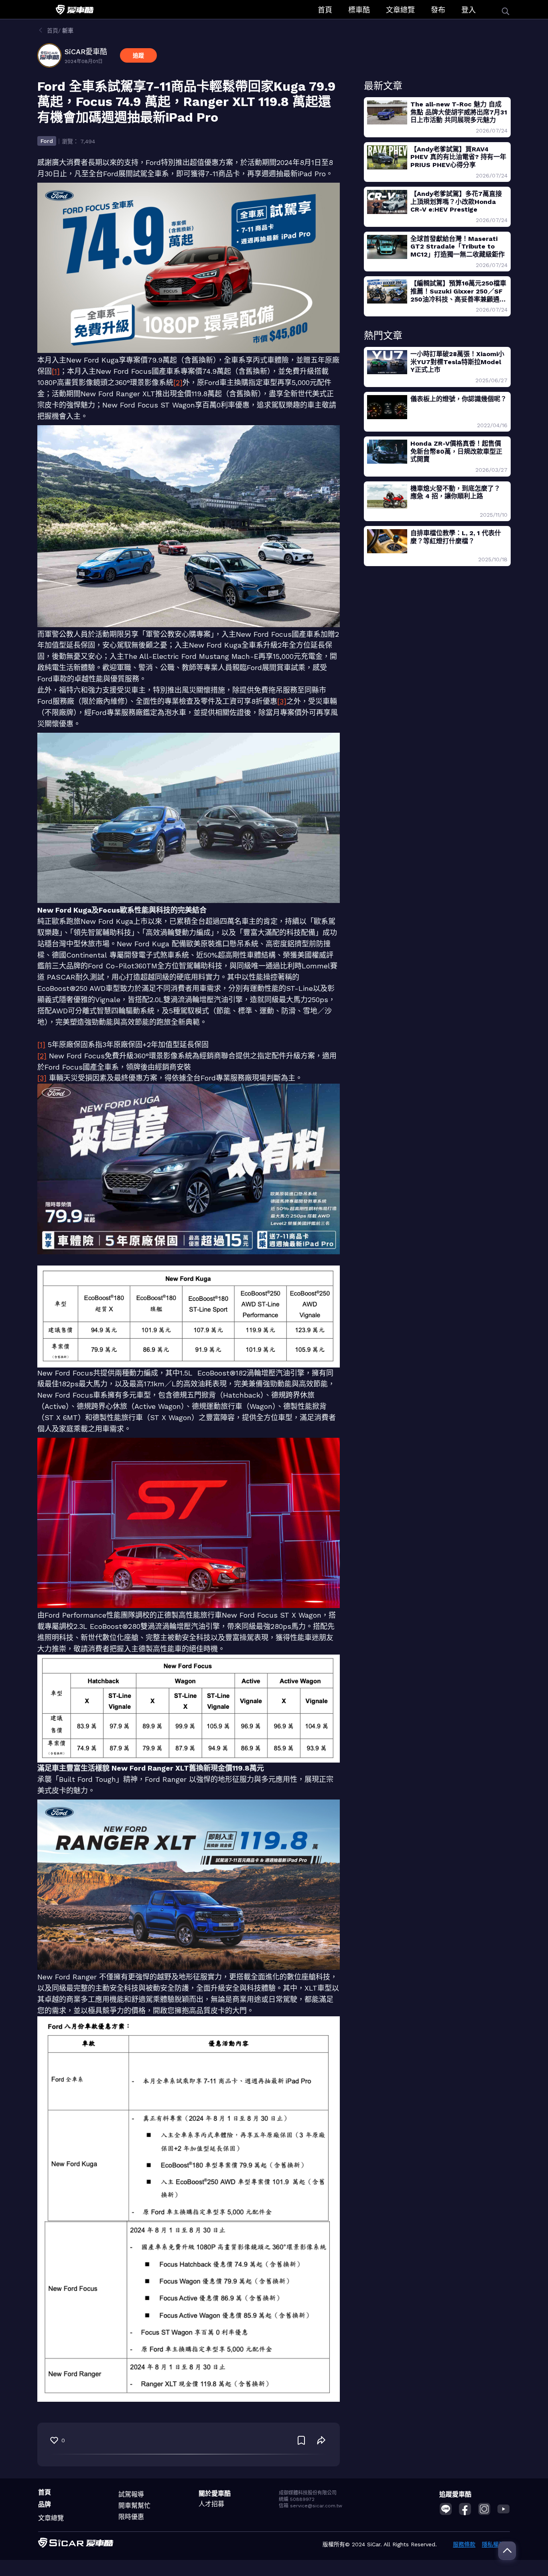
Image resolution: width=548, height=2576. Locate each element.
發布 (438, 10)
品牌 (45, 2504)
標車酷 (359, 10)
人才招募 (211, 2504)
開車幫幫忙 (134, 2506)
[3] (282, 701)
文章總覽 (400, 10)
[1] (56, 371)
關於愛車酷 (215, 2493)
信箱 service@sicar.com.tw (311, 2506)
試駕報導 (131, 2494)
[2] (178, 382)
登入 (469, 10)
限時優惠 (131, 2517)
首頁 (325, 10)
